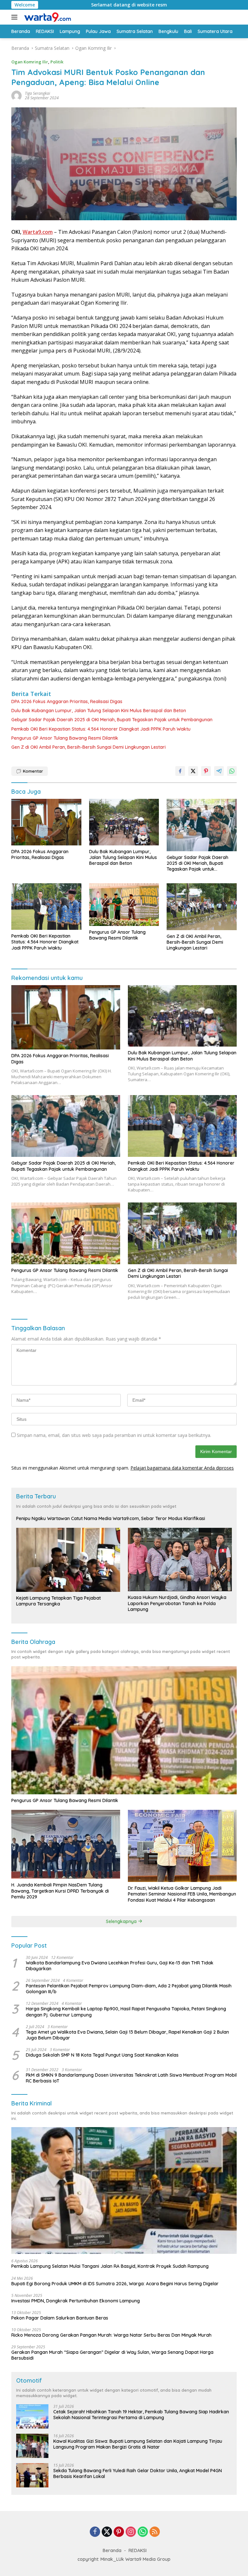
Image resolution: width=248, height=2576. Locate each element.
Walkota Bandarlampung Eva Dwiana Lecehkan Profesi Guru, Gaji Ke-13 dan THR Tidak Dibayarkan (120, 1966)
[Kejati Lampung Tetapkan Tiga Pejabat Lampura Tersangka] (68, 1560)
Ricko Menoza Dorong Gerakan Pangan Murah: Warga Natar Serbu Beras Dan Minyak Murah (111, 2335)
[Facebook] (95, 2532)
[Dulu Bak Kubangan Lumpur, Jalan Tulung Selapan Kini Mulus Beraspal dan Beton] (124, 822)
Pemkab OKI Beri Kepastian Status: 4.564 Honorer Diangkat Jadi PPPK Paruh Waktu (101, 729)
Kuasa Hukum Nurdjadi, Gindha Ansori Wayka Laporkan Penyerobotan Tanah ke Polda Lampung (177, 1603)
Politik (57, 62)
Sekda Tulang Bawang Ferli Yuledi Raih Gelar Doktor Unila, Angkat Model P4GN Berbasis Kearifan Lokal (138, 2473)
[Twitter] (107, 2532)
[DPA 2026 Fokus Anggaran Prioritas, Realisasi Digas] (46, 822)
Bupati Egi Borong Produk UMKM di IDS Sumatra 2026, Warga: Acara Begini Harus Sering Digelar (115, 2284)
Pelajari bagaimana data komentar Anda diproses (182, 1468)
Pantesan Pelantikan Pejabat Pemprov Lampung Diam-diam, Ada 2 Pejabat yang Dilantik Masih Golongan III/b (129, 1989)
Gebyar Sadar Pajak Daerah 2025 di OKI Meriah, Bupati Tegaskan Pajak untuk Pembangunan (112, 720)
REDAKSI (138, 2550)
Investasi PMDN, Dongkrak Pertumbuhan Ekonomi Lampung (76, 2301)
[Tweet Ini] (193, 771)
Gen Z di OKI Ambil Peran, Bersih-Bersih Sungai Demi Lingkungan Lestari (88, 747)
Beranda (112, 2550)
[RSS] (155, 2532)
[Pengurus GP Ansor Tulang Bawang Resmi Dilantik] (124, 904)
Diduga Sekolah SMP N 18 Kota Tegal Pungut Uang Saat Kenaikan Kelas (102, 2055)
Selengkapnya (122, 1921)
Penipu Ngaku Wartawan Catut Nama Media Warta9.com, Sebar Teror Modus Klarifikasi (111, 1518)
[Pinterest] (119, 2532)
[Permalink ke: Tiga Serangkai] (16, 95)
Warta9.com (38, 232)
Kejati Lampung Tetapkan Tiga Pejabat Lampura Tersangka (58, 1601)
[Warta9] (46, 17)
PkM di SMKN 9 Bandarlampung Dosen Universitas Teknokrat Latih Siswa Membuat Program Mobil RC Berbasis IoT (131, 2078)
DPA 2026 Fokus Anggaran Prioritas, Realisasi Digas (67, 701)
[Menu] (16, 17)
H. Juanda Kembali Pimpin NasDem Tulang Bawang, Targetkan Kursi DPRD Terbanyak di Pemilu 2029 (60, 1891)
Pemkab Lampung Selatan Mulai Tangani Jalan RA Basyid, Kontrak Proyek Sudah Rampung (110, 2266)
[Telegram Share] (219, 771)
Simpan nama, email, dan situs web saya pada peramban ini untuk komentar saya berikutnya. (114, 1435)
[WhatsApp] (143, 2532)
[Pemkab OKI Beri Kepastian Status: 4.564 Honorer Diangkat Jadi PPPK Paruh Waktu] (46, 907)
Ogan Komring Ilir (30, 62)
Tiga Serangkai (37, 93)
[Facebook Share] (180, 771)
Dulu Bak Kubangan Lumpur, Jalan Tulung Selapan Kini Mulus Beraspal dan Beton (99, 711)
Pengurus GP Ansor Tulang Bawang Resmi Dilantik (65, 738)
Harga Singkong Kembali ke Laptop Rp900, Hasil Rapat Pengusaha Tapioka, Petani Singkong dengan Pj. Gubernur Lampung (126, 2012)
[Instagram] (131, 2532)
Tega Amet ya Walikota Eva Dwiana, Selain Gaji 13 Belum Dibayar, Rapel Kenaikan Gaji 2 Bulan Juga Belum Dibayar (127, 2035)
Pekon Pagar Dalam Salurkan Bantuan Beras (60, 2318)
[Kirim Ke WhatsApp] (232, 771)
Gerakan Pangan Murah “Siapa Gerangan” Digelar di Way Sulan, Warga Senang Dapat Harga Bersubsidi (112, 2355)
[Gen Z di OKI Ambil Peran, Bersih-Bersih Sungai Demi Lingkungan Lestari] (202, 907)
